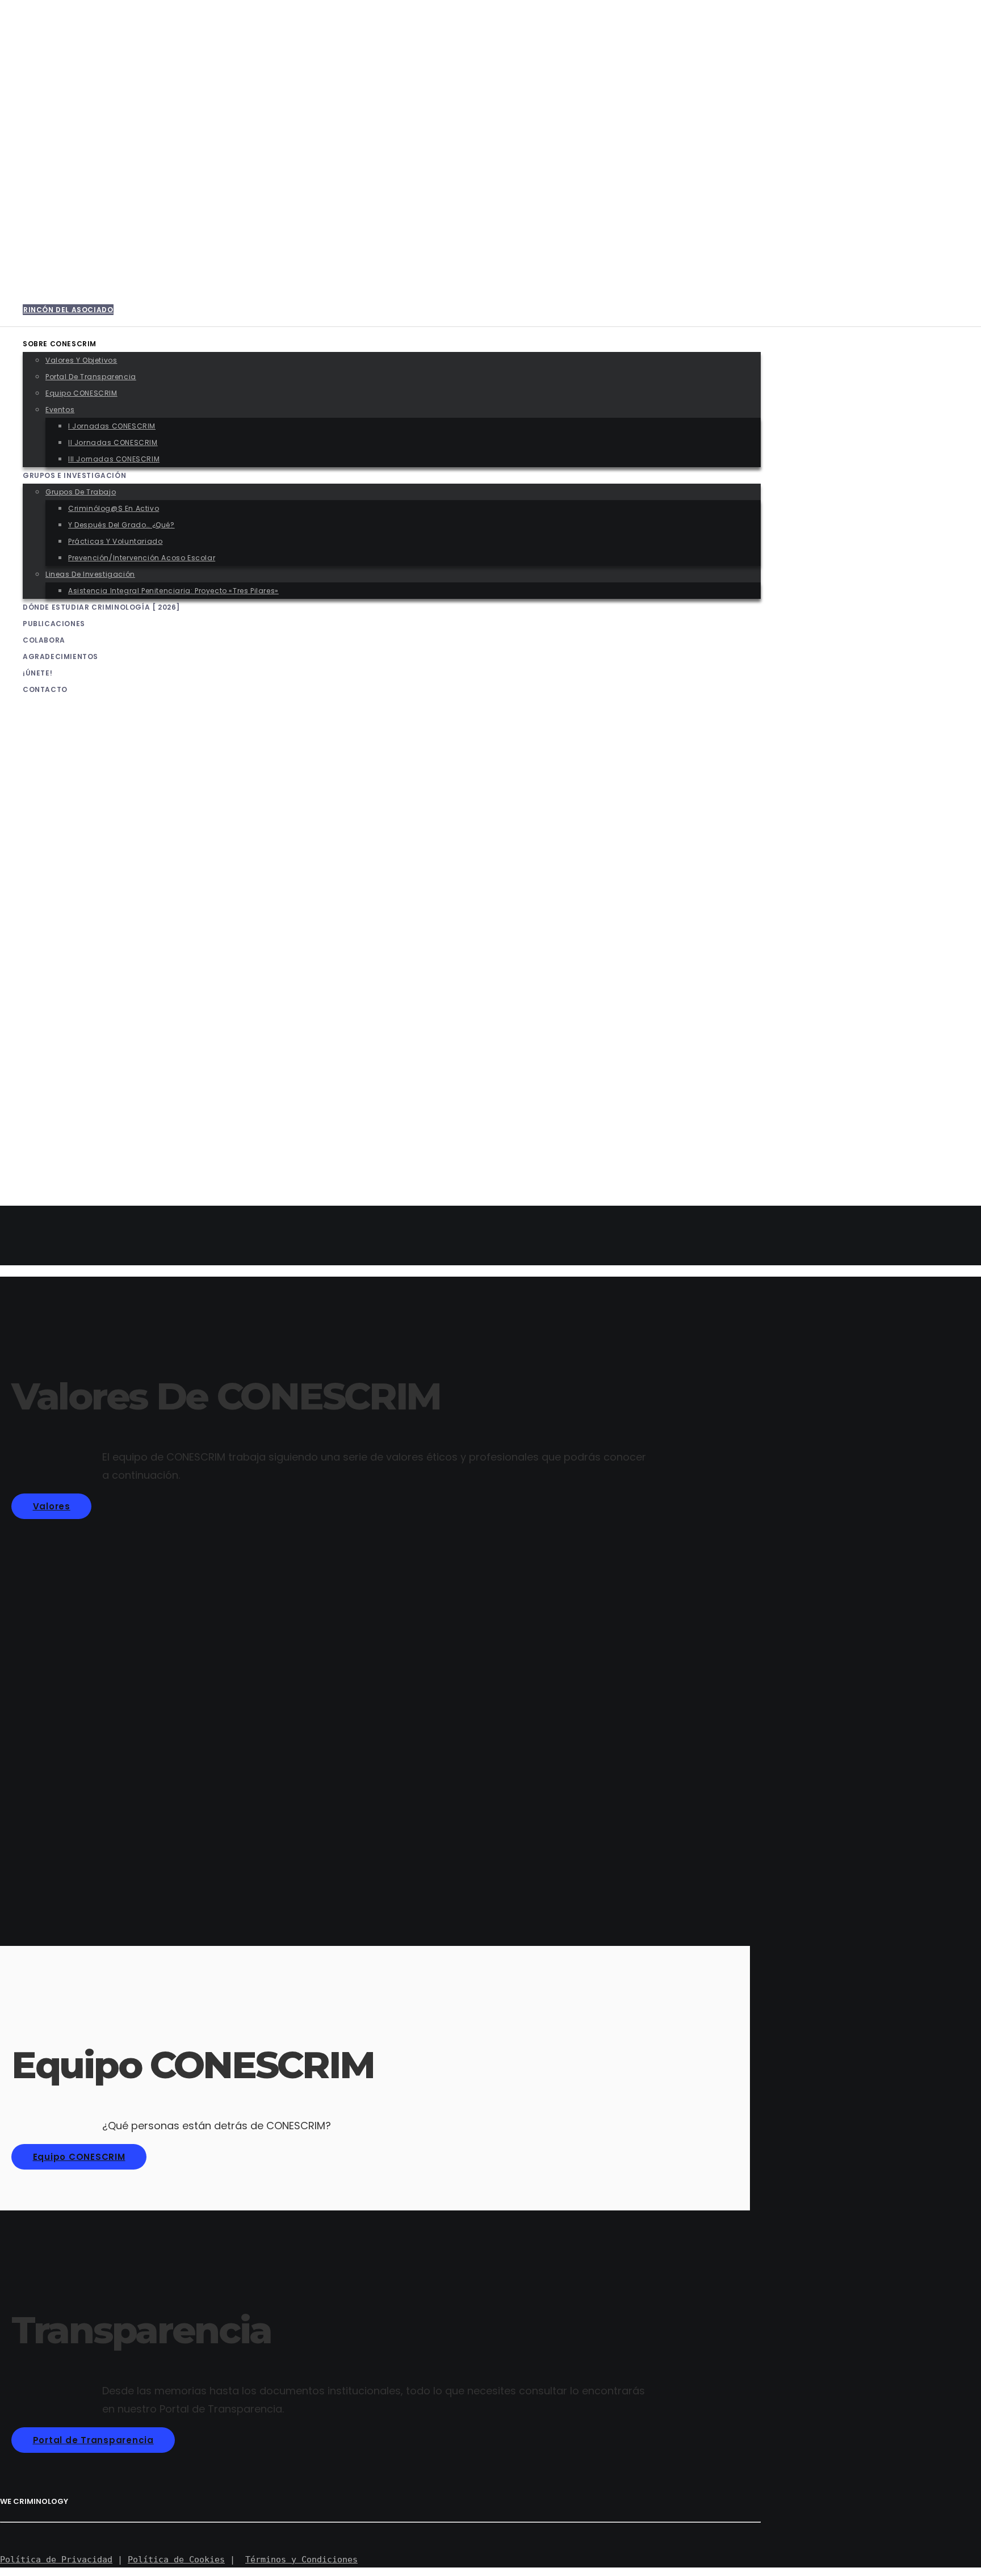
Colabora (43, 1140)
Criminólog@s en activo (117, 1008)
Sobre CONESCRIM (58, 843)
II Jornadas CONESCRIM (114, 942)
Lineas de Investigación (92, 1074)
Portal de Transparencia (95, 876)
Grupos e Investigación (70, 975)
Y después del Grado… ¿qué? (122, 1024)
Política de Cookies (176, 2560)
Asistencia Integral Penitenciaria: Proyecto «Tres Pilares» (184, 1090)
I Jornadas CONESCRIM (113, 926)
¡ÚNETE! (35, 1172)
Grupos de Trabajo (83, 991)
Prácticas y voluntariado (120, 1041)
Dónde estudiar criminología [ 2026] (95, 1107)
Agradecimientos (57, 1156)
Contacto (43, 1189)
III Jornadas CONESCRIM (115, 958)
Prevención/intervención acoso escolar (150, 1057)
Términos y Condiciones (301, 2560)
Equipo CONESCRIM (81, 893)
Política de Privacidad (56, 2560)
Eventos (61, 909)
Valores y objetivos (85, 860)
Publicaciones (51, 1123)
